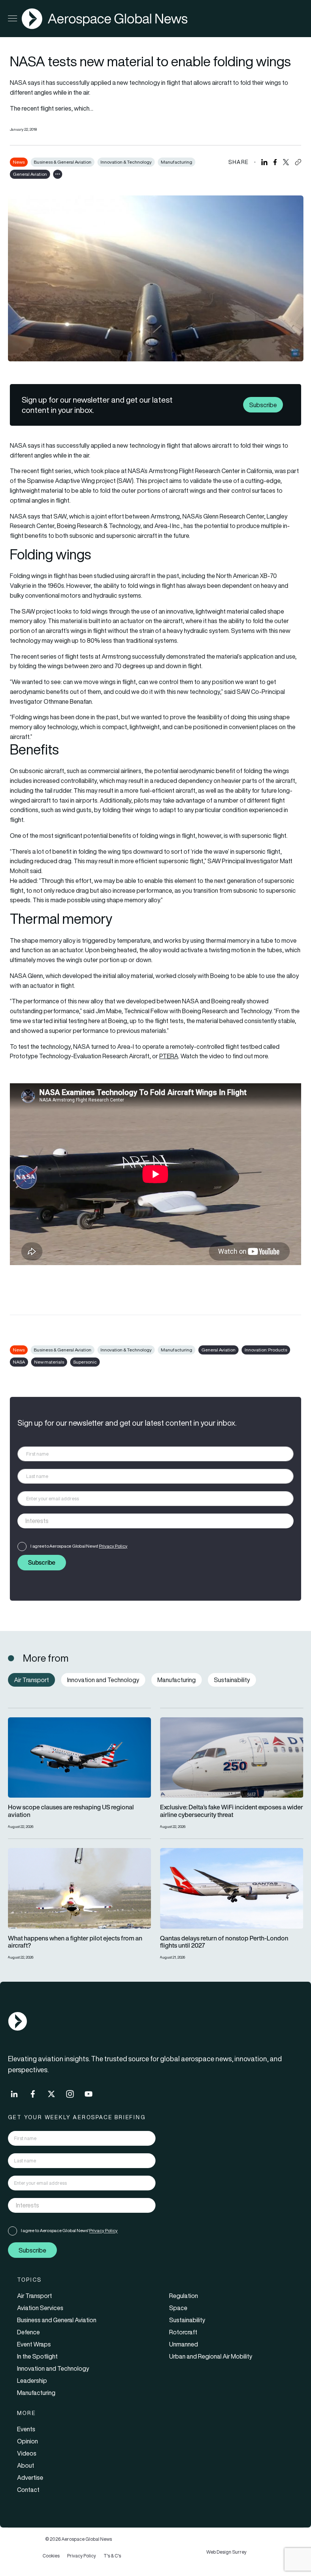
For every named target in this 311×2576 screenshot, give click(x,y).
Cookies (51, 2556)
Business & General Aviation (63, 162)
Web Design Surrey (226, 2552)
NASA (19, 1362)
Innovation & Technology (126, 162)
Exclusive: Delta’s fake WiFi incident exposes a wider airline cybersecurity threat (232, 1811)
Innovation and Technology (53, 2368)
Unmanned (184, 2344)
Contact (28, 2490)
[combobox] (155, 1521)
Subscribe (263, 405)
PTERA (169, 1056)
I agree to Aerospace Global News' (79, 1546)
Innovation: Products (266, 1350)
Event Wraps (34, 2344)
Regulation (184, 2296)
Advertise (30, 2478)
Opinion (27, 2441)
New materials (49, 1362)
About (26, 2465)
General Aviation (30, 174)
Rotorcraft (183, 2332)
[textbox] (148, 1521)
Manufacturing (177, 162)
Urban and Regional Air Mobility (211, 2356)
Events (26, 2429)
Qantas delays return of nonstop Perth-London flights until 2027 (224, 1942)
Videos (27, 2453)
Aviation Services (40, 2308)
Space (178, 2308)
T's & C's (112, 2556)
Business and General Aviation (57, 2320)
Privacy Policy (113, 1546)
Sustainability (187, 2320)
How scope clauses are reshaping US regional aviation (71, 1811)
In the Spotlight (37, 2356)
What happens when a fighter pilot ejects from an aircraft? (75, 1942)
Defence (28, 2332)
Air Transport (35, 2296)
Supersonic (85, 1362)
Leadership (32, 2381)
